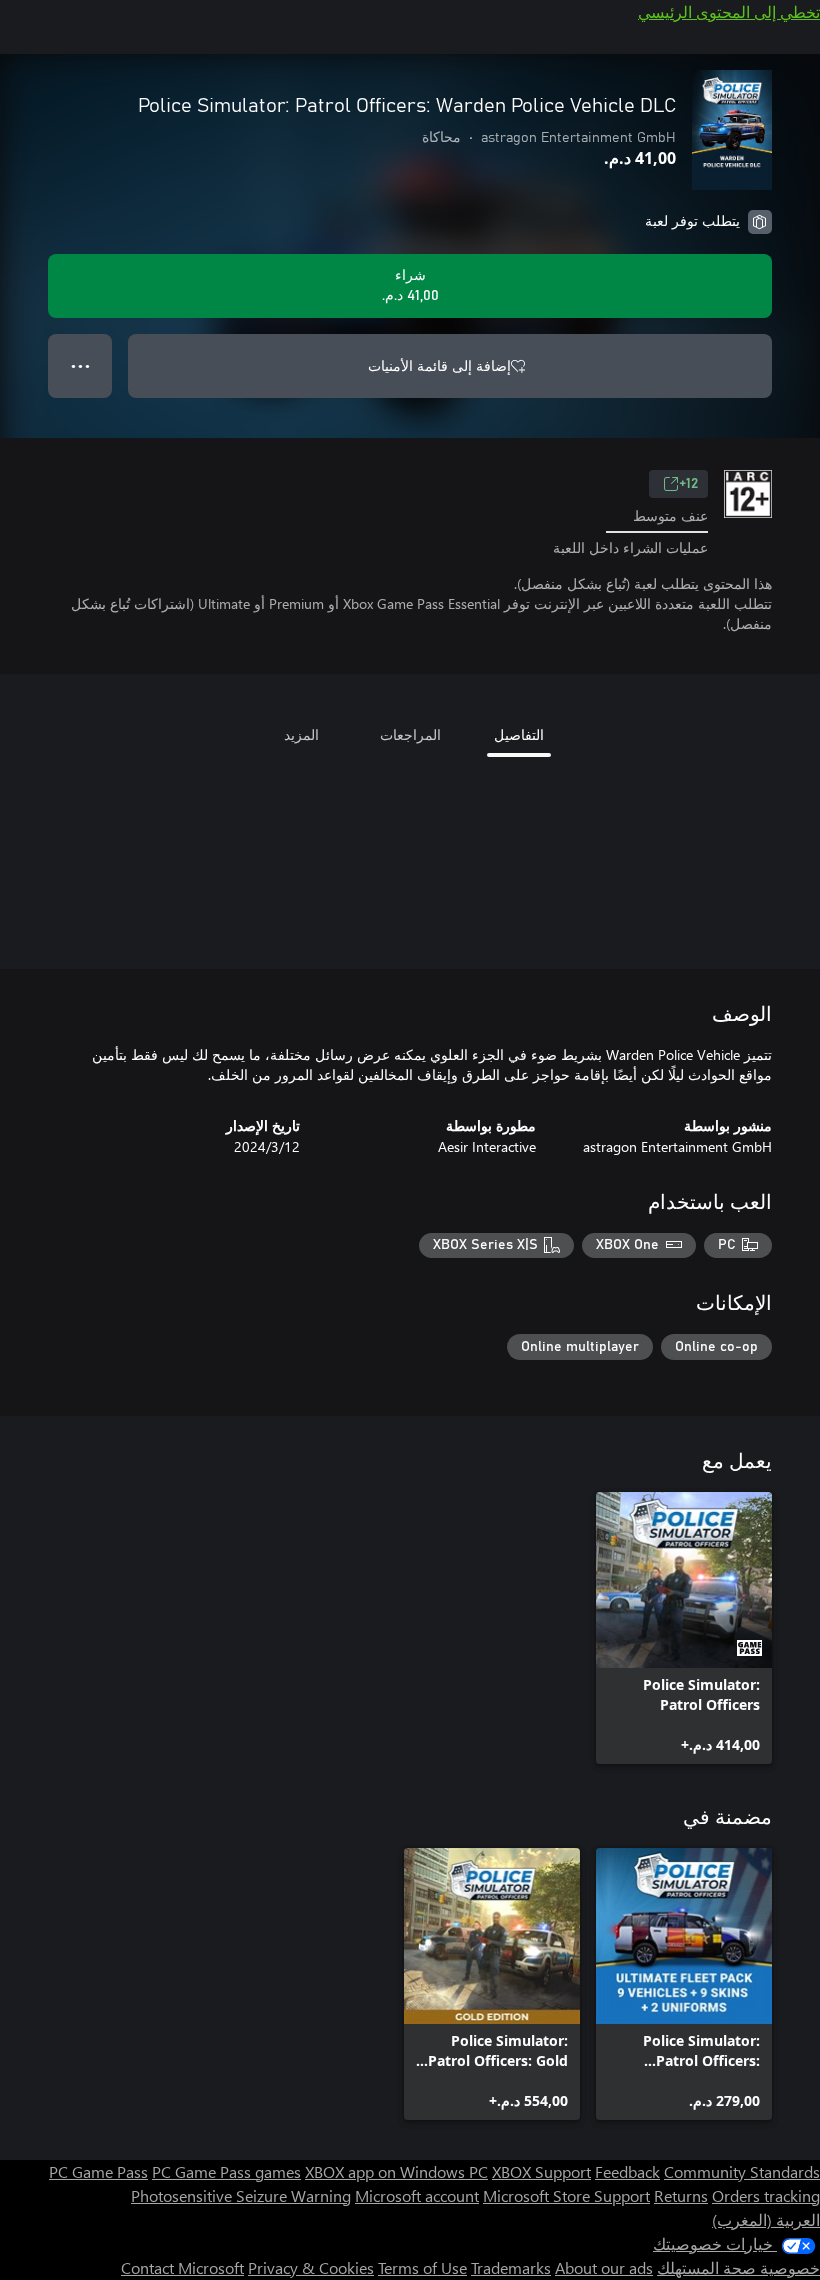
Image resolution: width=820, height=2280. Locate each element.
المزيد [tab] (301, 734)
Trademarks (511, 2267)
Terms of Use (422, 2267)
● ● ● (80, 365)
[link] (684, 1628)
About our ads (604, 2267)
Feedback (627, 2171)
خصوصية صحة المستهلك (738, 2267)
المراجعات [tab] (410, 734)
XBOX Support (541, 2171)
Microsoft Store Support (566, 2195)
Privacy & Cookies (311, 2267)
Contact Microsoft (182, 2267)
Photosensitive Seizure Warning (241, 2195)
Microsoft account (417, 2195)
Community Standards (742, 2171)
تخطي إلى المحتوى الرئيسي (729, 11)
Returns (681, 2195)
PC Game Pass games (226, 2171)
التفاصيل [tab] (519, 734)
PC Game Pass (98, 2171)
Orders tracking (766, 2195)
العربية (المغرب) (766, 2219)
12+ (688, 484)
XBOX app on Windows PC (396, 2171)
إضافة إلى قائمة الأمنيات (439, 365)
